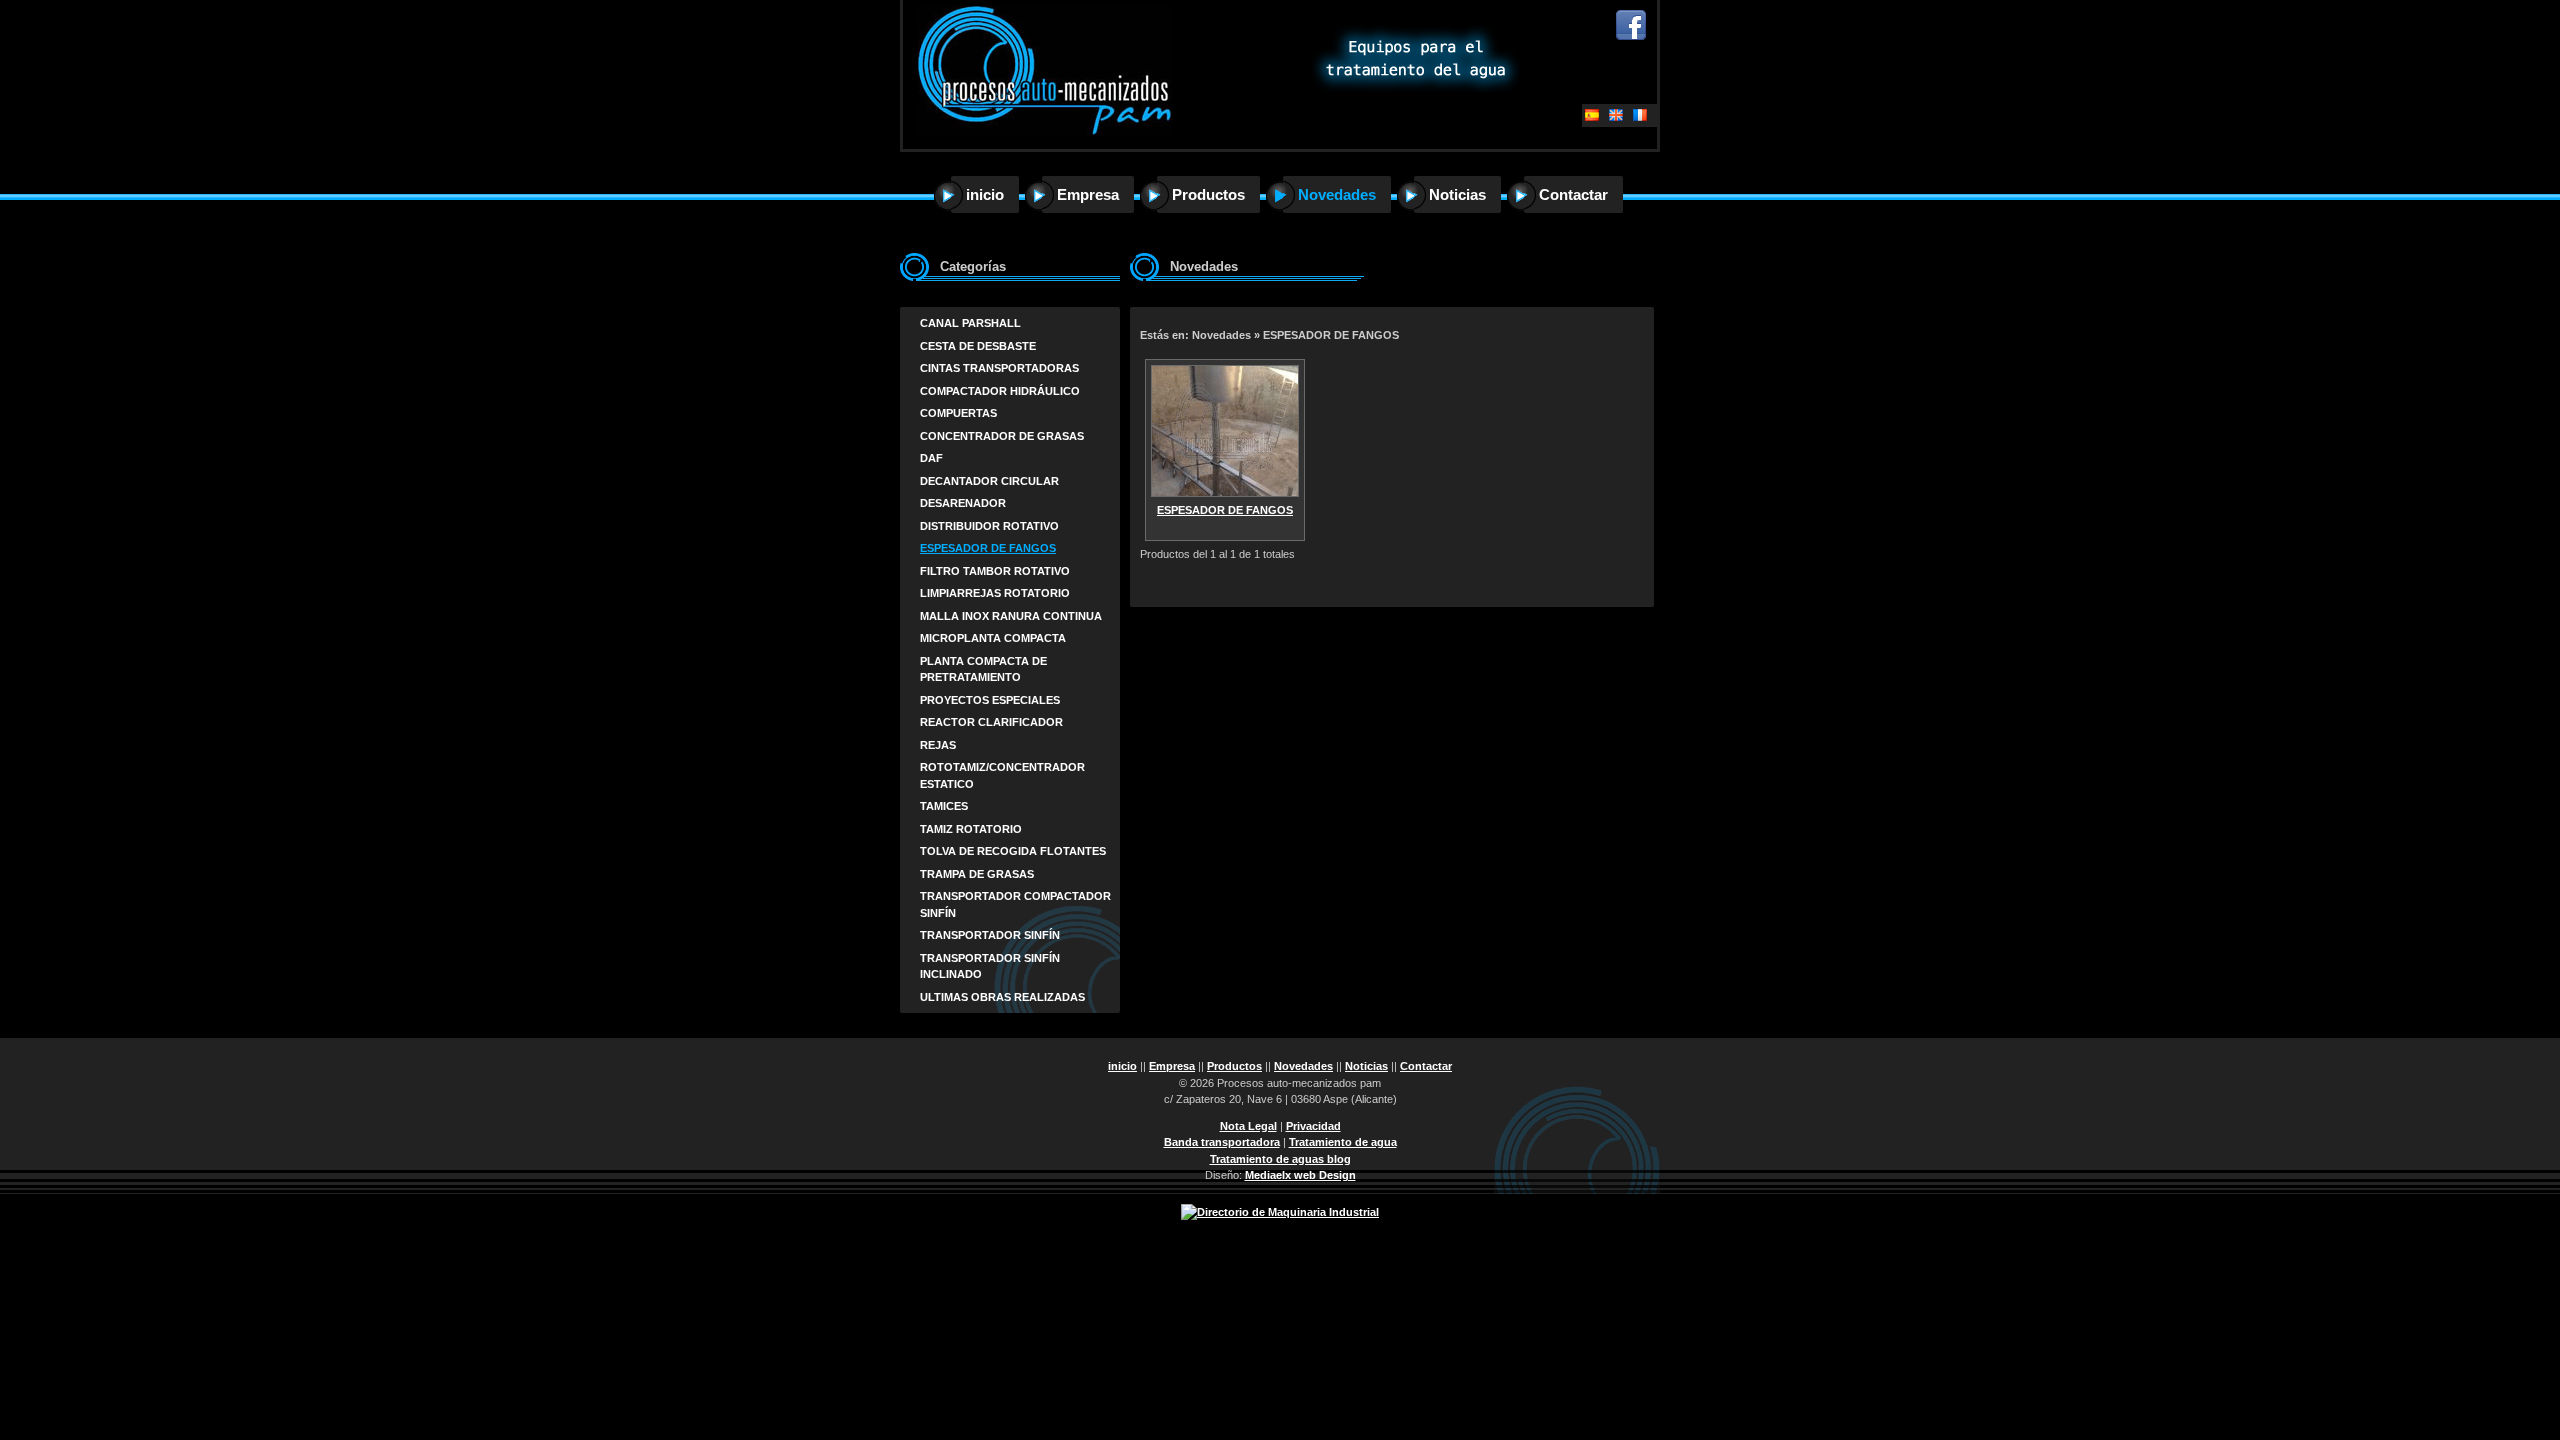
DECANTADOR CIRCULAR (989, 481)
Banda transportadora (1222, 1142)
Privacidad (1313, 1126)
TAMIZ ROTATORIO (971, 829)
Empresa (1088, 194)
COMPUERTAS (958, 413)
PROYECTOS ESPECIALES (990, 700)
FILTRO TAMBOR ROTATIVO (995, 571)
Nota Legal (1248, 1126)
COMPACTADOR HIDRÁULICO (1000, 391)
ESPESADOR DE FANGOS (988, 548)
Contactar (1573, 194)
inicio (985, 194)
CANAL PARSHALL (970, 323)
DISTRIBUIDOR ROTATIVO (989, 526)
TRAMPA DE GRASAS (977, 874)
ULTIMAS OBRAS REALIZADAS (1002, 997)
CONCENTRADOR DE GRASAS (1002, 436)
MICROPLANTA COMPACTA (993, 638)
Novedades (1337, 194)
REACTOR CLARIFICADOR (991, 722)
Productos (1208, 194)
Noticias (1457, 194)
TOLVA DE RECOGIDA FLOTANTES (1013, 851)
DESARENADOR (963, 503)
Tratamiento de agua (1343, 1142)
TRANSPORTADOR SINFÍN (990, 935)
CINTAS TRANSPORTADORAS (999, 368)
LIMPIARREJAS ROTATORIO (995, 593)
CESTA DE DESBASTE (978, 346)
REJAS (938, 745)
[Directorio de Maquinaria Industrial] (1280, 1212)
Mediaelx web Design (1300, 1175)
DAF (931, 458)
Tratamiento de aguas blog (1280, 1159)
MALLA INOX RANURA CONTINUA (1011, 616)
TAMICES (944, 806)
